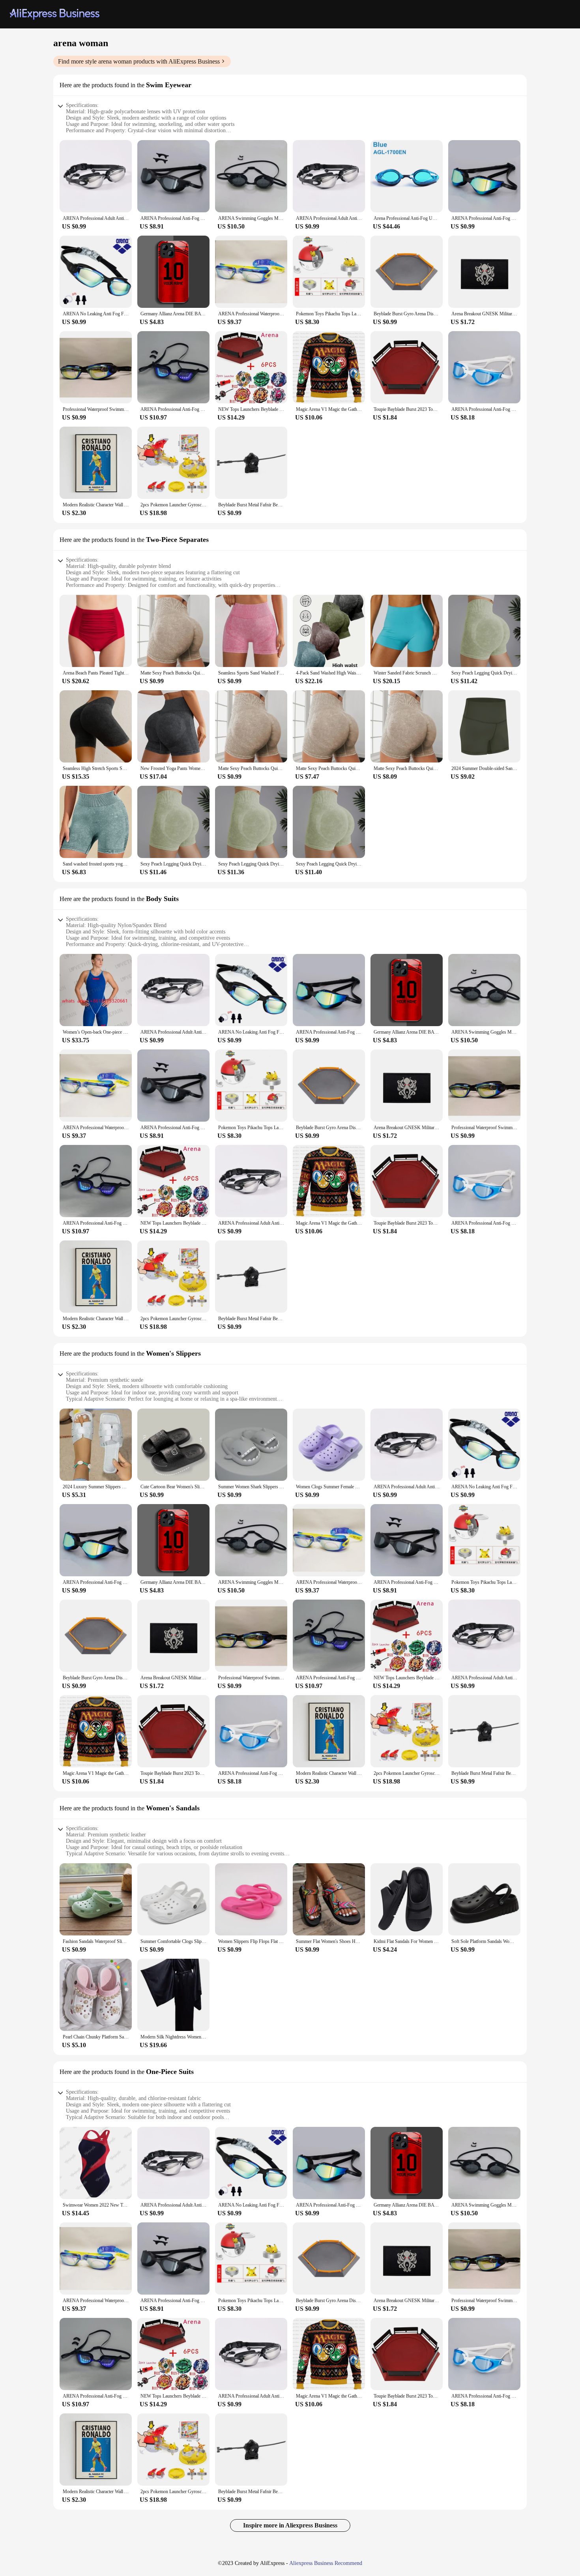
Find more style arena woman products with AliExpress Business (139, 61)
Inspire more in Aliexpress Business (290, 2525)
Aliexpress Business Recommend (326, 2563)
